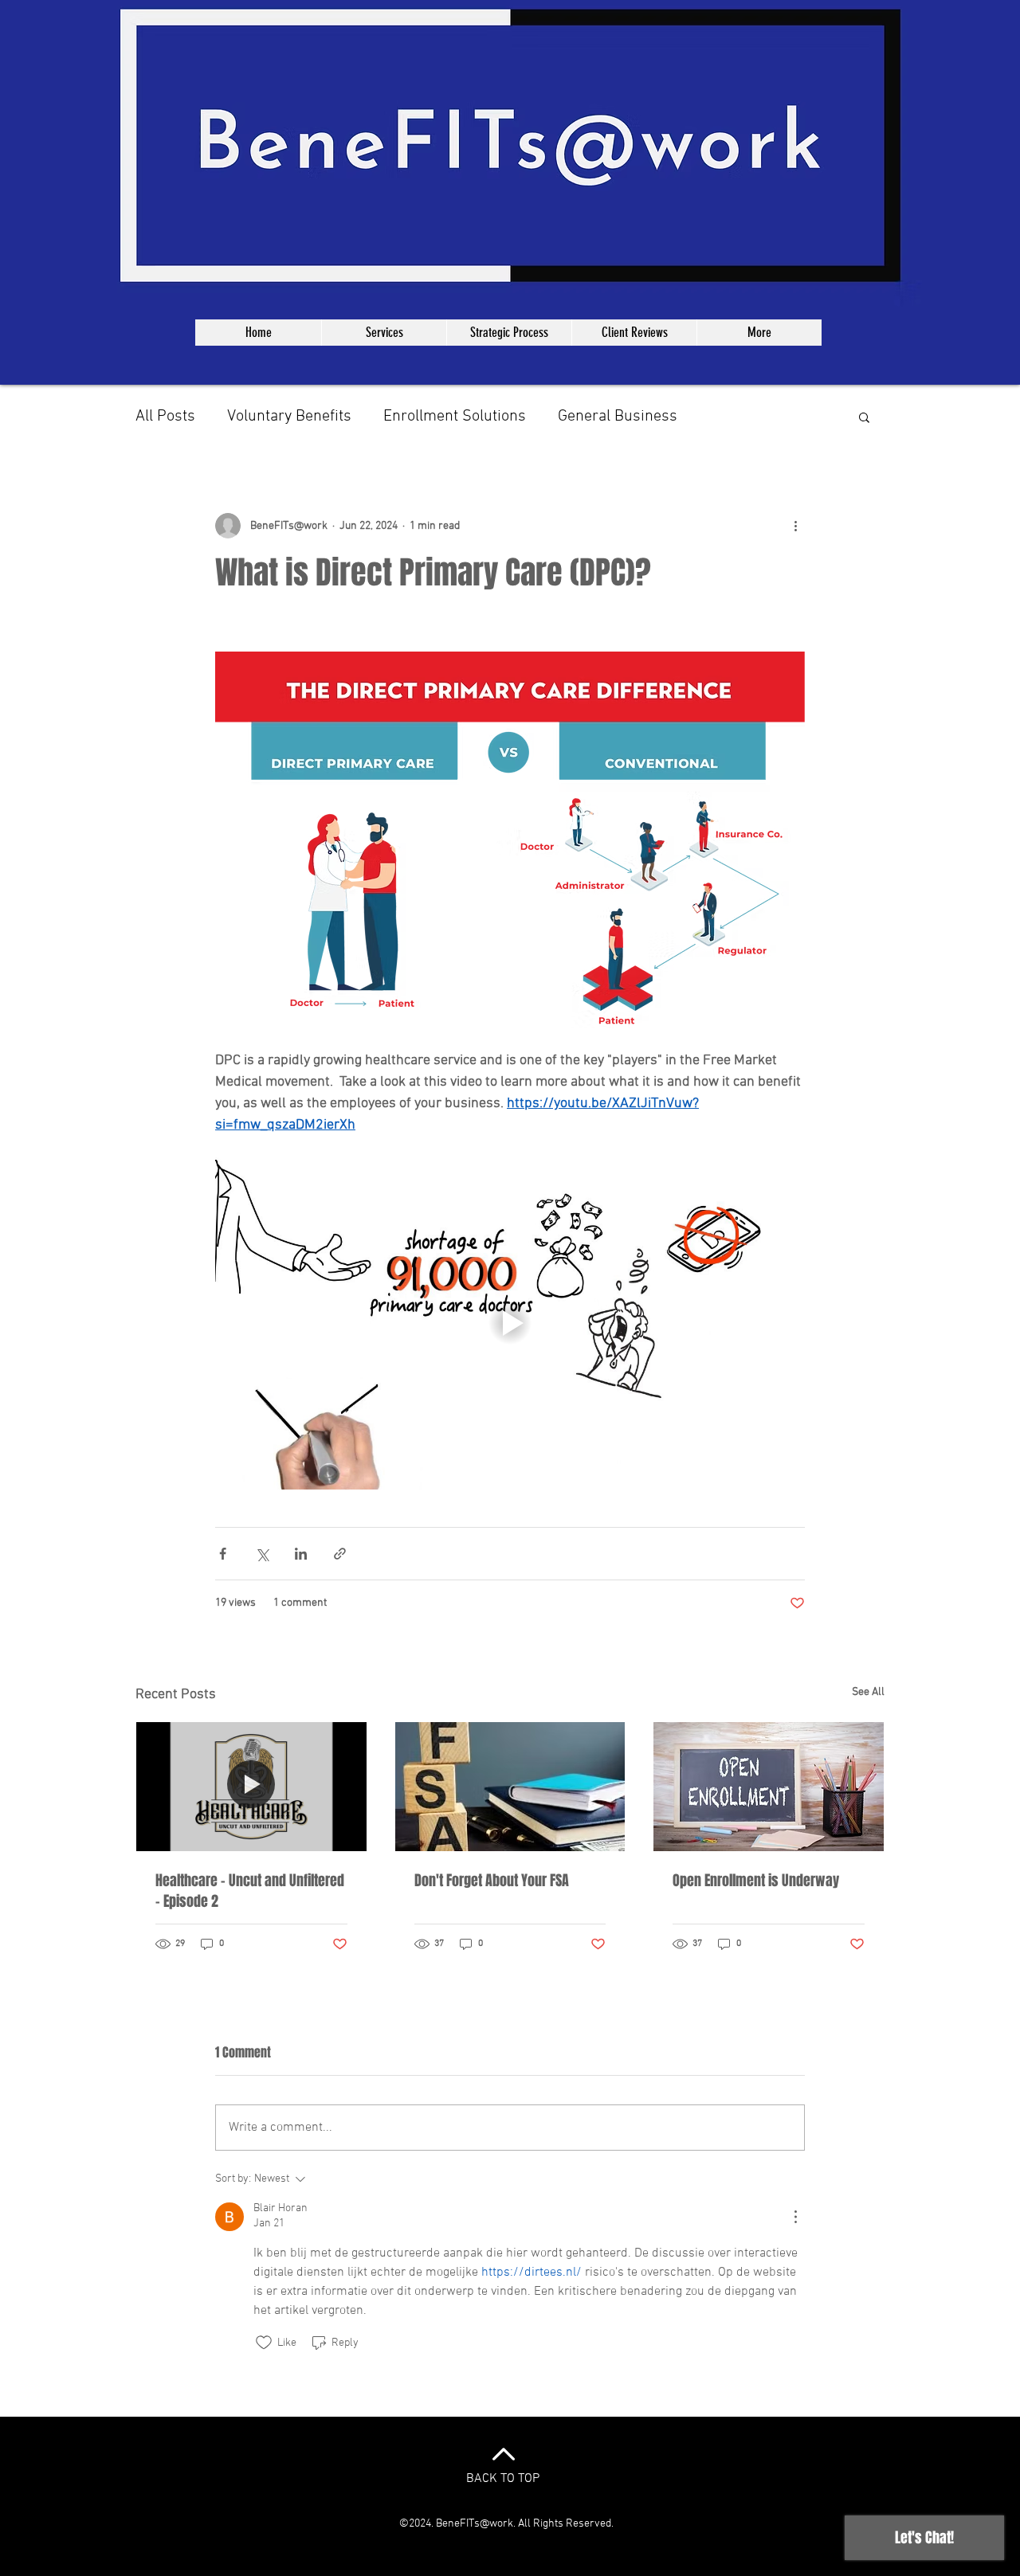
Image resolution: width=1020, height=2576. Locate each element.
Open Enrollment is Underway (756, 1881)
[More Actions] (795, 2217)
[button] (864, 417)
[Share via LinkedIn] (301, 1554)
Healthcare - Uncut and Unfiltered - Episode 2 (250, 1891)
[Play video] (510, 1323)
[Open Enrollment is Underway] (769, 1787)
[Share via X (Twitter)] (262, 1554)
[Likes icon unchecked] (264, 2343)
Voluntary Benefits (289, 417)
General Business (618, 417)
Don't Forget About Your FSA (492, 1881)
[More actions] (795, 526)
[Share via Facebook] (223, 1554)
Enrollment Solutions (455, 417)
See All (868, 1692)
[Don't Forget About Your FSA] (510, 1787)
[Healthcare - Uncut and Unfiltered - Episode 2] (251, 1787)
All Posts (165, 417)
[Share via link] (340, 1554)
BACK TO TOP (503, 2479)
